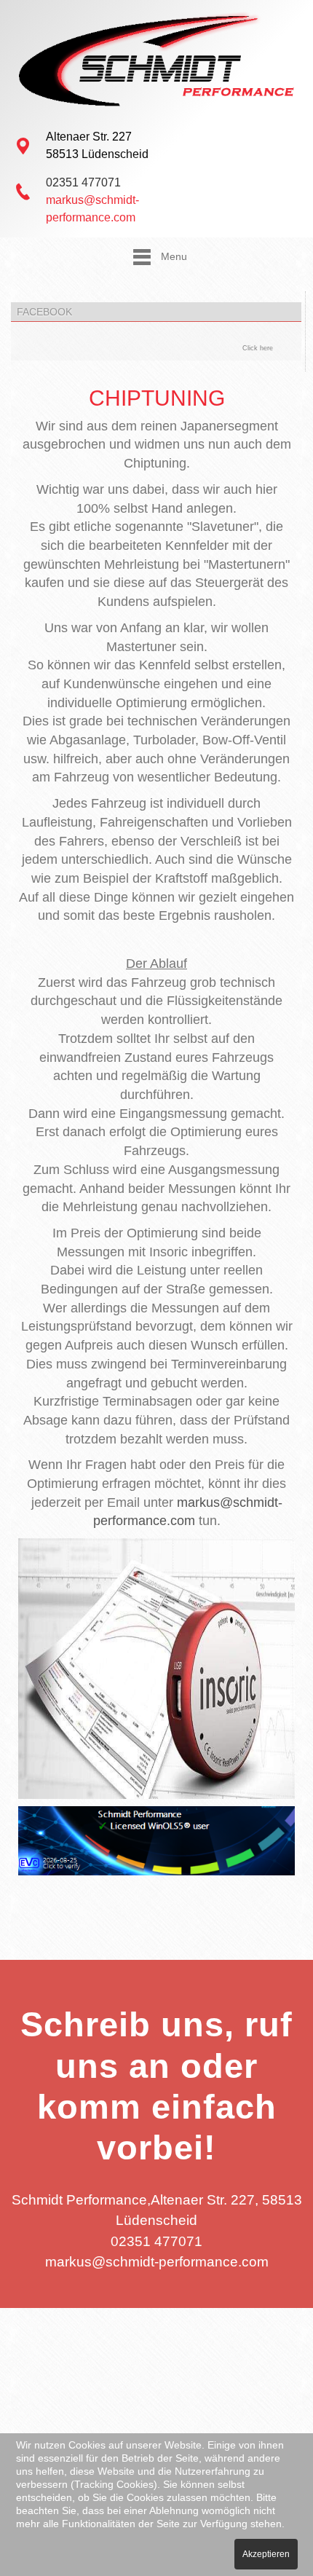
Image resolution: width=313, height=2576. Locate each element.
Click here (258, 348)
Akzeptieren (266, 2554)
